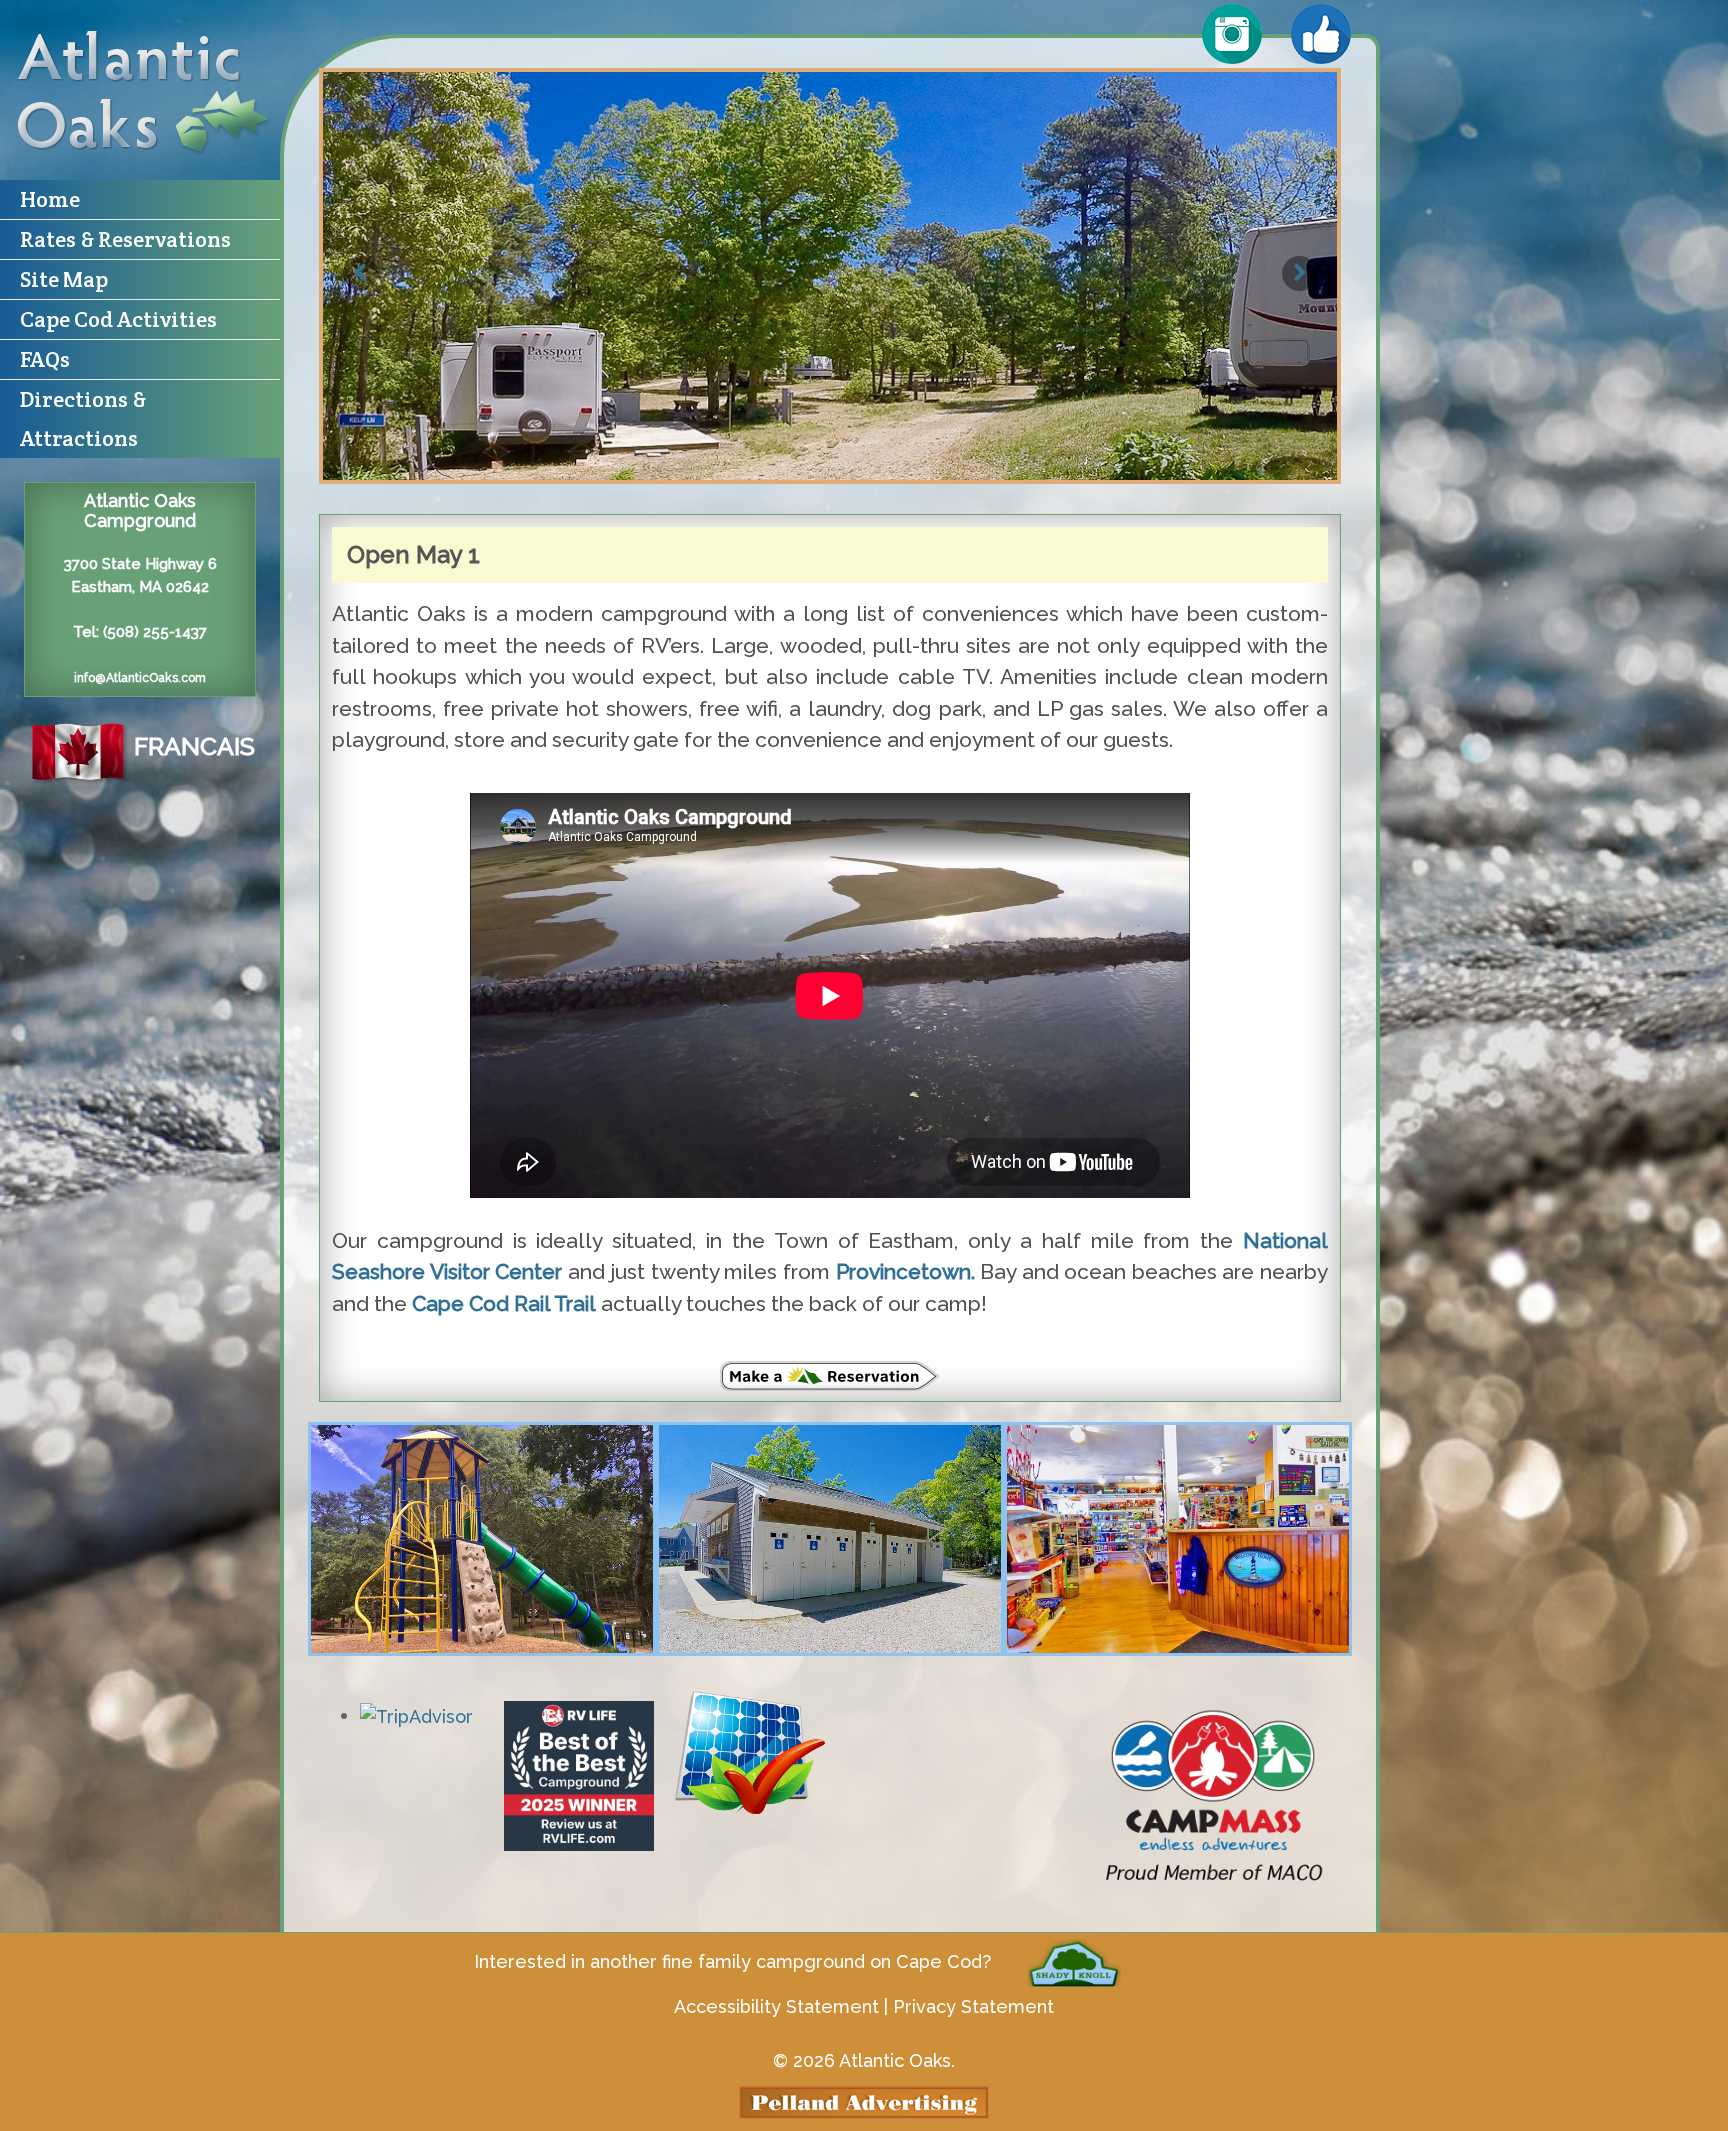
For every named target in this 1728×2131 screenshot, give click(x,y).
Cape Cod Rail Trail (504, 1303)
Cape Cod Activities (118, 319)
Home (50, 199)
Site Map (64, 279)
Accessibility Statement (776, 2006)
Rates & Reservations (125, 239)
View (482, 1538)
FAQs (45, 359)
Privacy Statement (973, 2006)
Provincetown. (905, 1271)
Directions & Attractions (83, 418)
